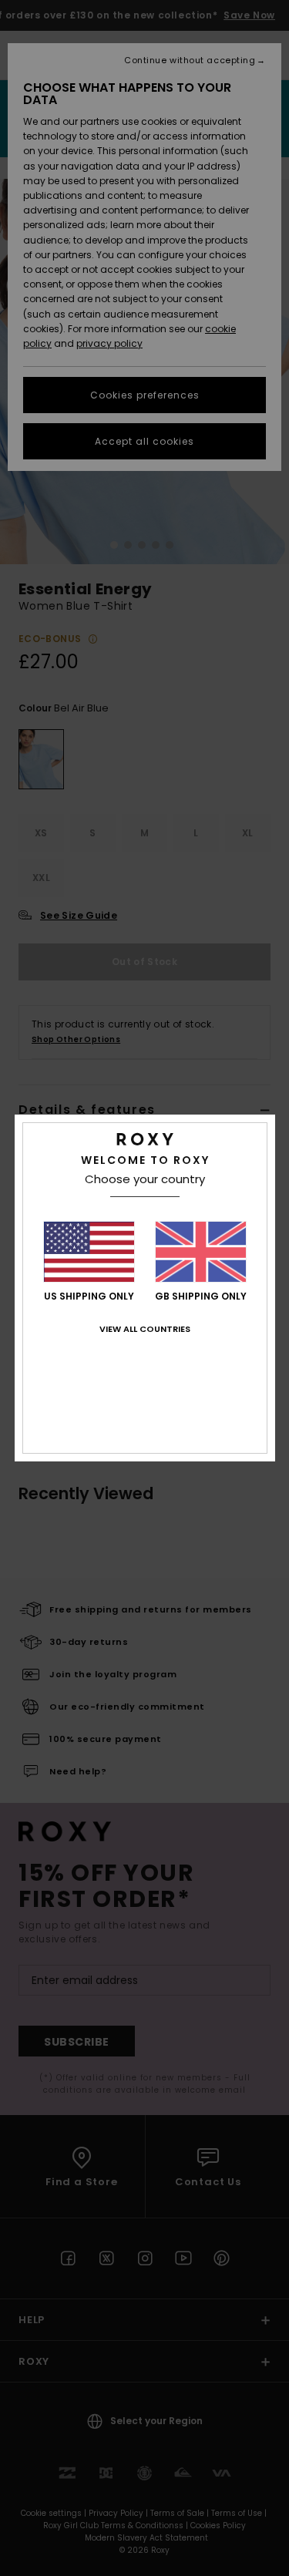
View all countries (145, 1329)
